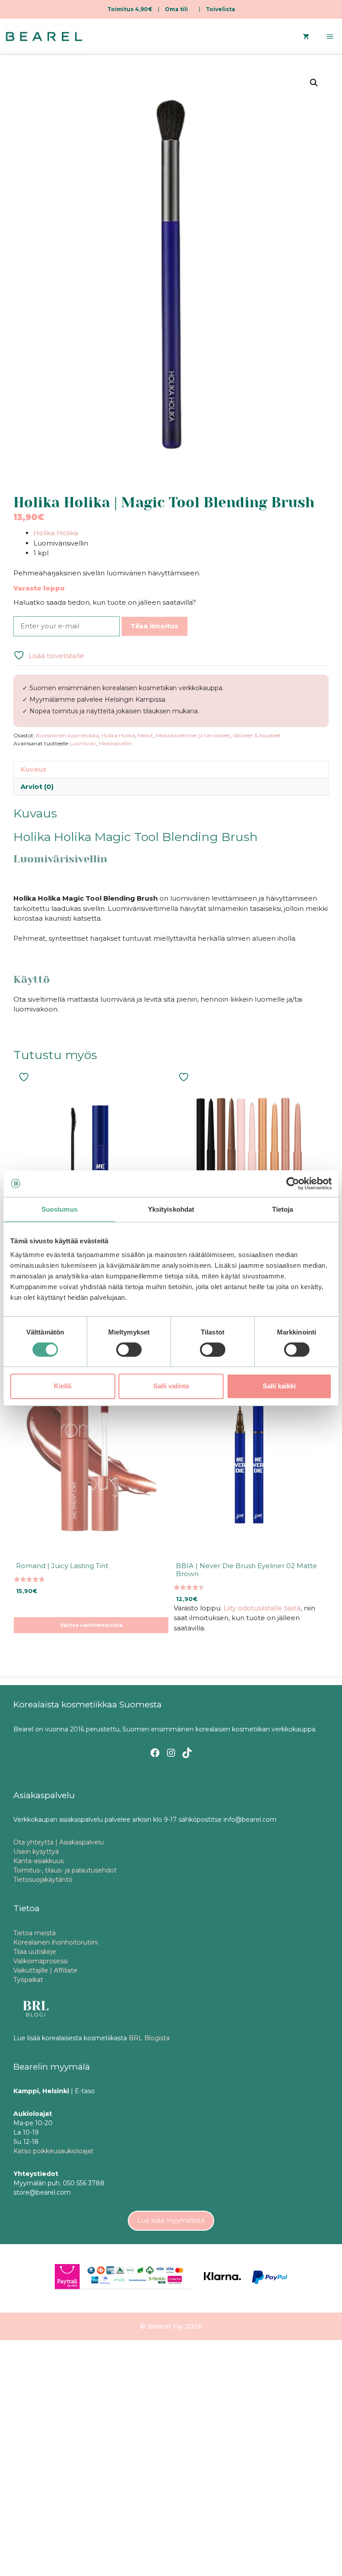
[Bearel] (44, 36)
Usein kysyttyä (36, 1852)
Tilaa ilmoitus (155, 626)
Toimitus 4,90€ (130, 9)
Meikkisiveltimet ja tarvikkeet (193, 735)
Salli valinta (171, 1386)
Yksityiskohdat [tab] (171, 1209)
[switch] (129, 1350)
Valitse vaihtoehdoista (91, 1625)
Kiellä (63, 1386)
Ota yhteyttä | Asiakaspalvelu (59, 1842)
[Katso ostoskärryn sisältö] (306, 36)
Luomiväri (83, 743)
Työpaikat (28, 1980)
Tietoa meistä (35, 1933)
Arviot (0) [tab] (37, 787)
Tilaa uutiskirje (35, 1952)
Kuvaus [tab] (34, 769)
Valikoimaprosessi (41, 1961)
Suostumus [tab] (59, 1209)
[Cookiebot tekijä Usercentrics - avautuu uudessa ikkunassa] (293, 1183)
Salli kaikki (279, 1386)
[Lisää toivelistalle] (25, 1077)
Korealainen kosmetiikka (67, 735)
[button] (314, 83)
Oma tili (176, 9)
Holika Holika (56, 533)
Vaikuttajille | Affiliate (45, 1970)
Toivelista (220, 9)
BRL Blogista (149, 2038)
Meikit (145, 735)
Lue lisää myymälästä (171, 2220)
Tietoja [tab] (283, 1209)
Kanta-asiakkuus (39, 1861)
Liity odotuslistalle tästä (262, 1608)
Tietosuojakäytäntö (43, 1880)
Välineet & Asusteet (257, 735)
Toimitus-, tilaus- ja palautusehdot (65, 1870)
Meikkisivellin (116, 743)
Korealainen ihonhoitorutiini (56, 1942)
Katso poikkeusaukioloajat (53, 2151)
